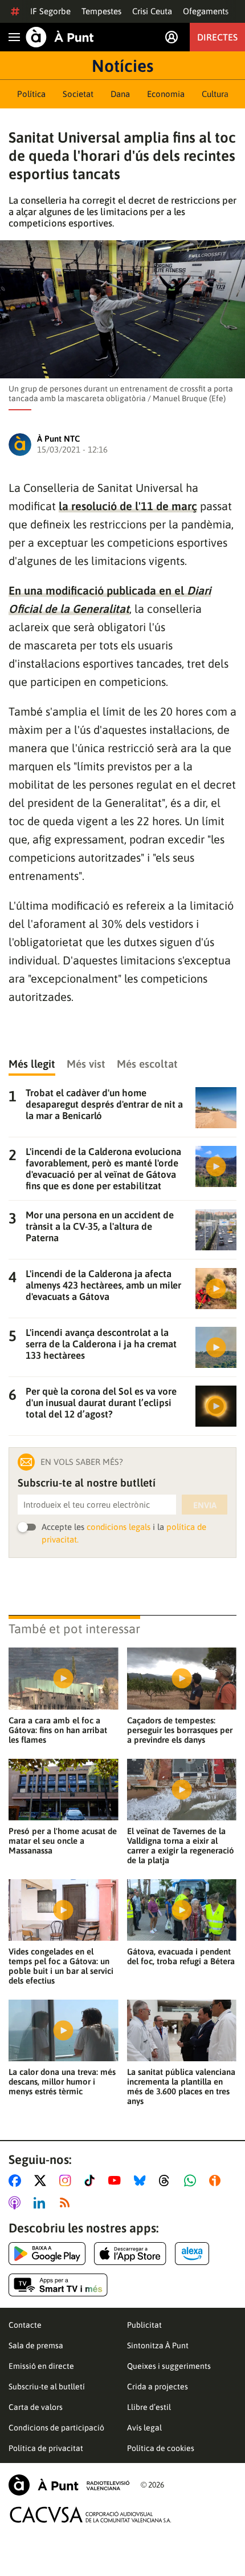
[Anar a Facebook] (17, 2181)
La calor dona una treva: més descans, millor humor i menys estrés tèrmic (62, 2082)
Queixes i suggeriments (169, 2366)
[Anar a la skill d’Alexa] (192, 2254)
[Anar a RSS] (67, 2203)
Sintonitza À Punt (158, 2345)
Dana (120, 94)
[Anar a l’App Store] (130, 2254)
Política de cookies (161, 2448)
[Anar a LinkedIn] (42, 2203)
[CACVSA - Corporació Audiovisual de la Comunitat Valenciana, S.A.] (91, 2515)
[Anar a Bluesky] (142, 2181)
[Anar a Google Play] (47, 2254)
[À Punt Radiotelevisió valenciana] (69, 2485)
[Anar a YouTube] (117, 2181)
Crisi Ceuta (152, 11)
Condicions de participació (56, 2428)
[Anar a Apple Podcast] (17, 2203)
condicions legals (119, 1527)
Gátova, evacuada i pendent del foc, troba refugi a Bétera (181, 1956)
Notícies (122, 66)
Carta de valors (36, 2407)
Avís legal (144, 2428)
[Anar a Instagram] (68, 2181)
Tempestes (101, 11)
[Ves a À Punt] (60, 37)
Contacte (25, 2325)
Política (31, 94)
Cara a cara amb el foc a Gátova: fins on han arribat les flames (58, 1730)
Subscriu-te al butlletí (47, 2387)
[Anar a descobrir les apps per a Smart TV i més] (58, 2285)
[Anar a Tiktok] (92, 2181)
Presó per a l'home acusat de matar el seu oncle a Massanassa (63, 1841)
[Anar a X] (42, 2181)
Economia (166, 94)
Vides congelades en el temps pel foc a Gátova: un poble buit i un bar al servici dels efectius (61, 1966)
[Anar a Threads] (167, 2181)
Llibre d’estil (149, 2407)
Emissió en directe (41, 2366)
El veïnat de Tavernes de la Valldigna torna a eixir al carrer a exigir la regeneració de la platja (181, 1846)
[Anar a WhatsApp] (192, 2181)
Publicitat (144, 2325)
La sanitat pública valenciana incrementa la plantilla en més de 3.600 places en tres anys (181, 2086)
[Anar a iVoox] (217, 2181)
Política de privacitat (46, 2448)
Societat (78, 94)
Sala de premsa (36, 2345)
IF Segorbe (50, 11)
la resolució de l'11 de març (128, 506)
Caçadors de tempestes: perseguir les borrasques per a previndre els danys (180, 1730)
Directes (217, 37)
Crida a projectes (158, 2387)
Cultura (215, 94)
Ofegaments (206, 11)
